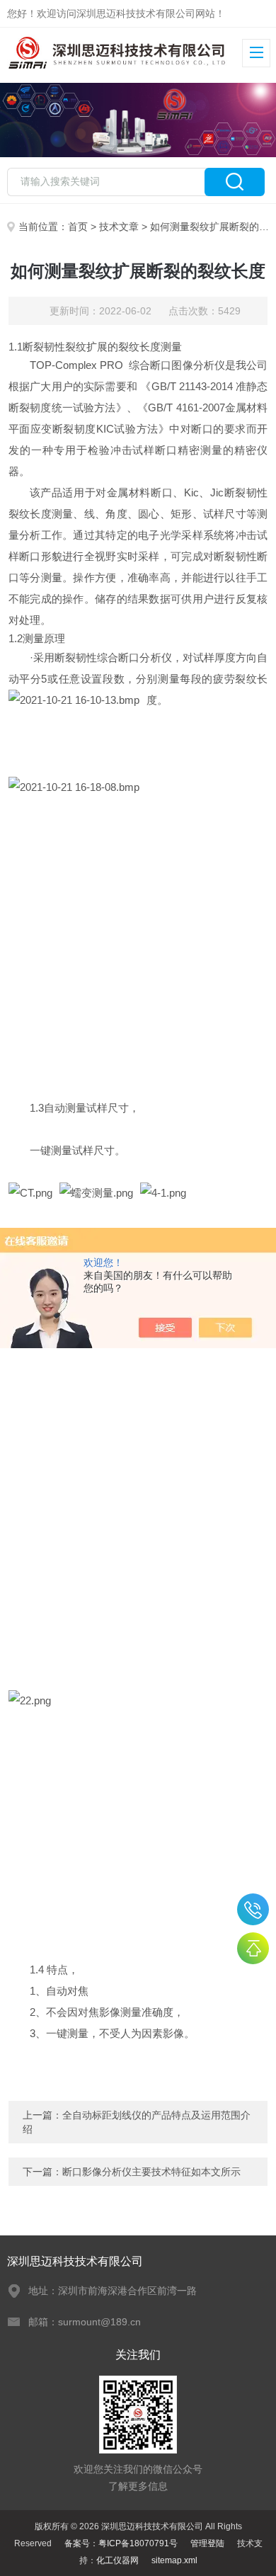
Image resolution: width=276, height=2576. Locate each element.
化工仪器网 (117, 2560)
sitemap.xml (174, 2560)
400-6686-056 (253, 1909)
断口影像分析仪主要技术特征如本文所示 (151, 2172)
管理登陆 (207, 2543)
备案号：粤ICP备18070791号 (121, 2543)
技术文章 (119, 227)
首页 (78, 227)
